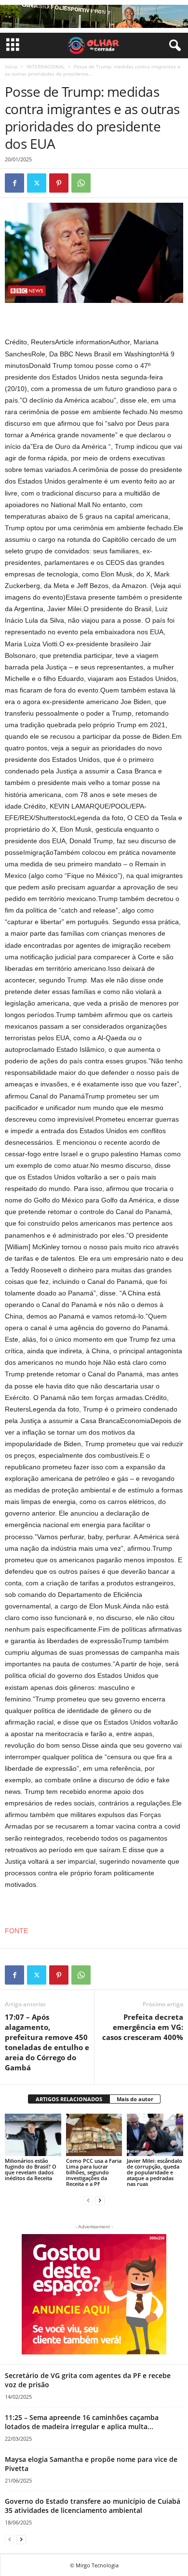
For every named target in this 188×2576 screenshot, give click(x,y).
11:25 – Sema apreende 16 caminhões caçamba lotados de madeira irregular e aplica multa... (82, 2422)
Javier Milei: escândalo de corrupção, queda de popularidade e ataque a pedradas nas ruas (154, 2172)
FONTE (16, 1931)
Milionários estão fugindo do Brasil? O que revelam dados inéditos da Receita (31, 2169)
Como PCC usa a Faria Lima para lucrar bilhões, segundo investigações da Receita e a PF (94, 2172)
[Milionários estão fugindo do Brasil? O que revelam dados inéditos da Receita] (33, 2135)
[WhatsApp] (81, 183)
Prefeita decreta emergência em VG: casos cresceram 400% (143, 2027)
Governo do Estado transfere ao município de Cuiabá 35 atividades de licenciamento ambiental (93, 2506)
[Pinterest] (59, 183)
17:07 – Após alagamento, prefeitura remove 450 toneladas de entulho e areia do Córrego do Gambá (47, 2042)
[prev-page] (88, 2200)
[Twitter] (37, 183)
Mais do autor (135, 2099)
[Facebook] (14, 183)
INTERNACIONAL (46, 66)
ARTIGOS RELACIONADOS (69, 2099)
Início (11, 66)
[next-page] (100, 2200)
